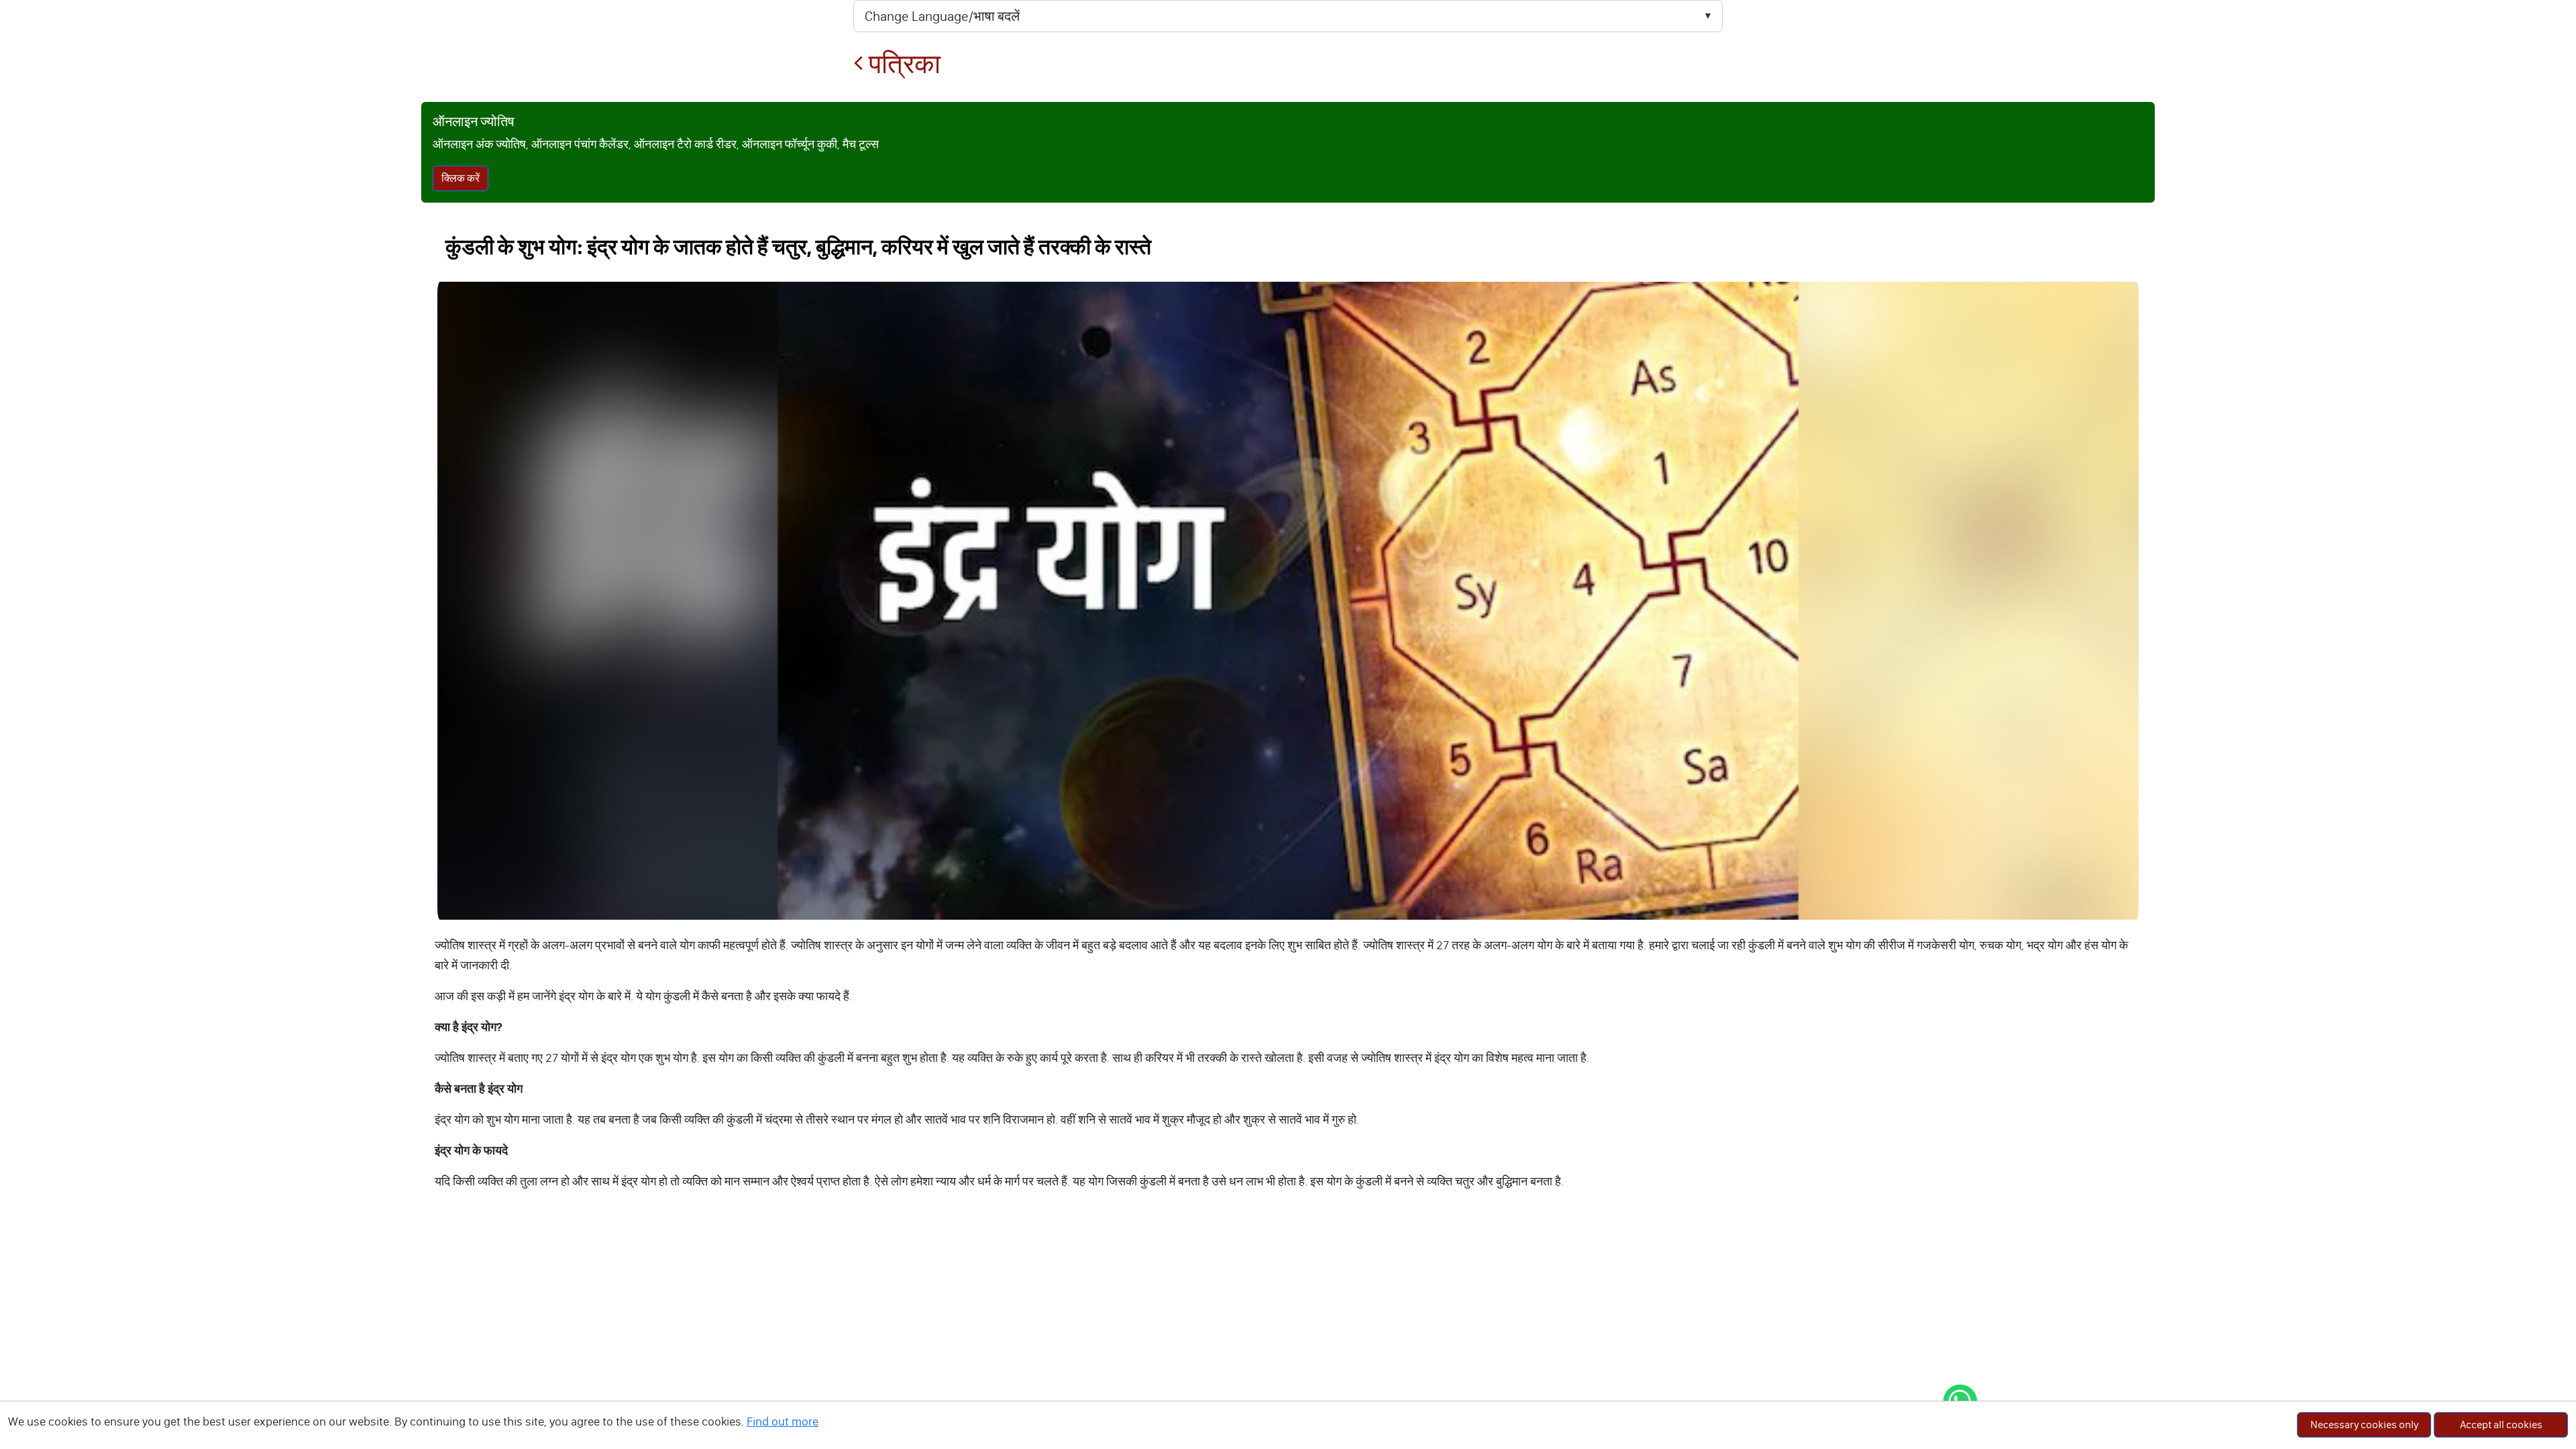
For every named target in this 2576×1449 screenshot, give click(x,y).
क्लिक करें (461, 178)
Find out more (783, 1421)
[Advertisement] (1288, 1318)
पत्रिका (902, 64)
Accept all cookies (2501, 1425)
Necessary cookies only (2364, 1425)
